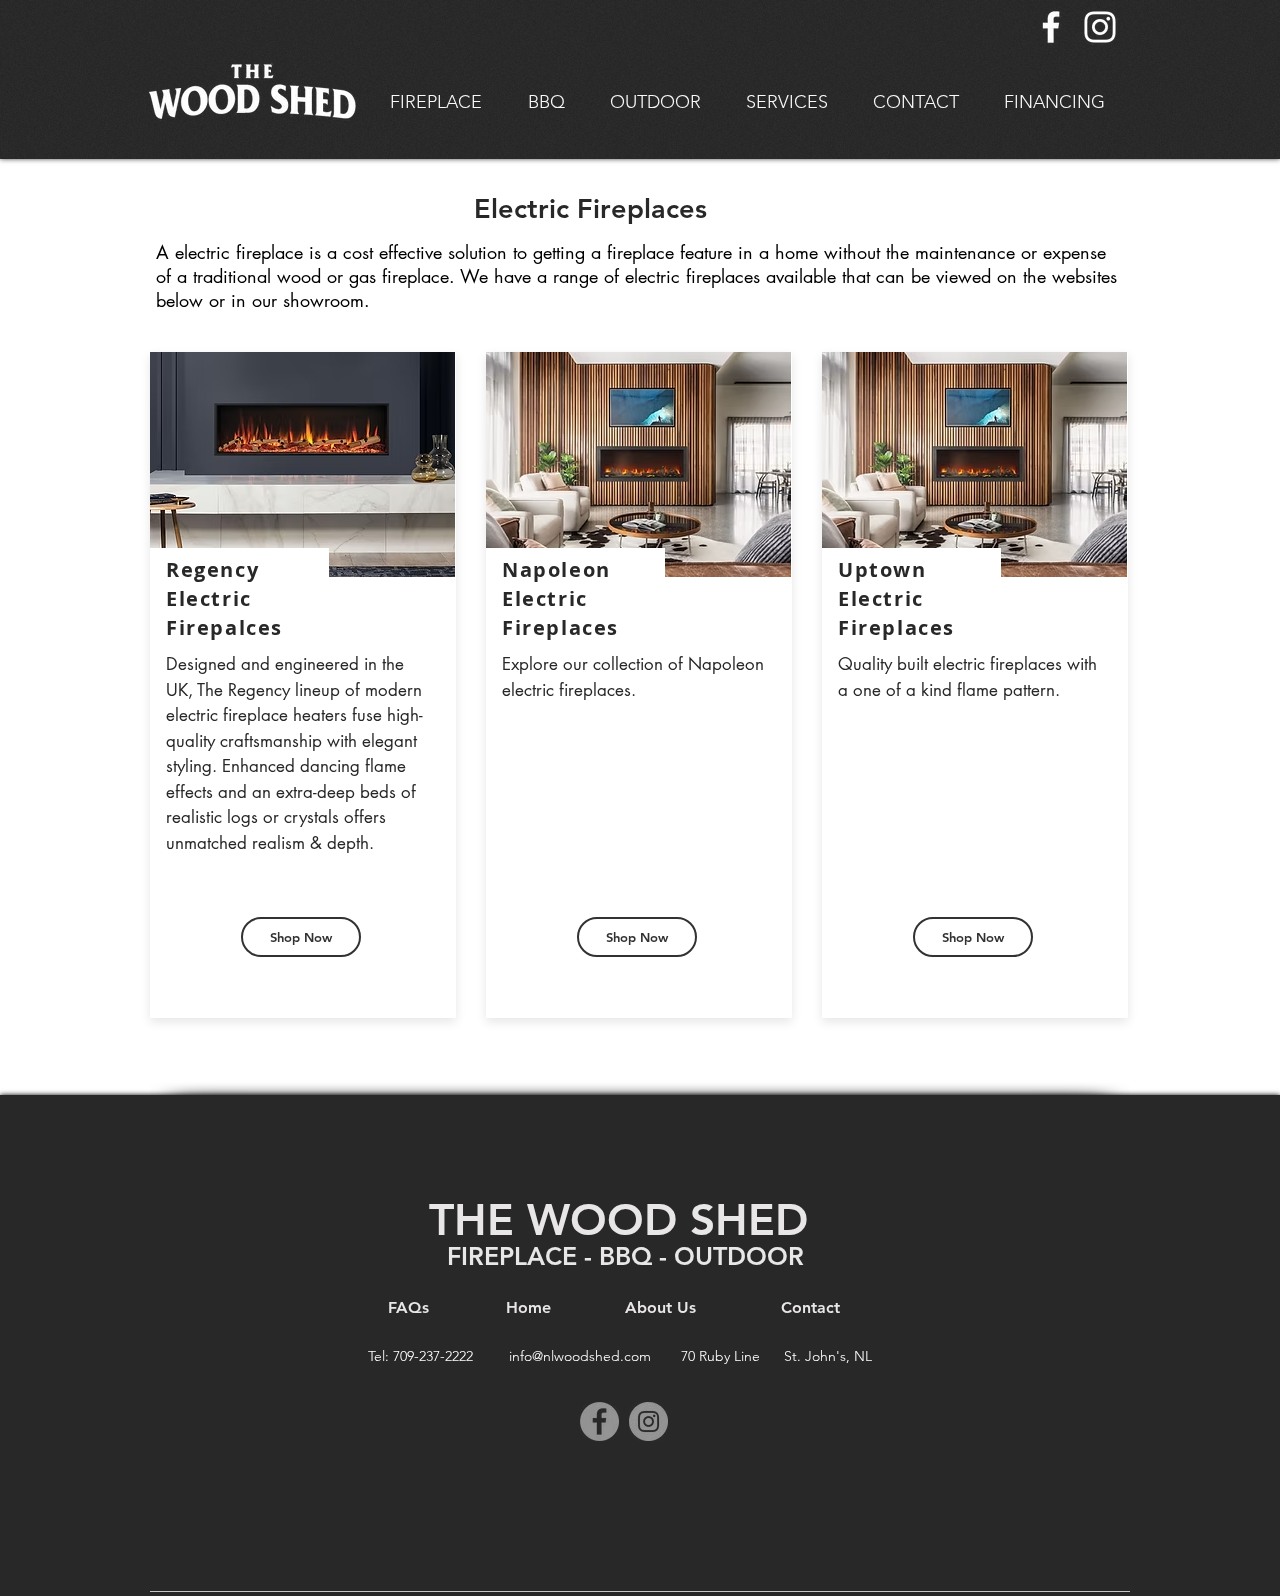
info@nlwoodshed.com (580, 1356)
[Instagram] (1100, 27)
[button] (436, 102)
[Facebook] (1051, 27)
